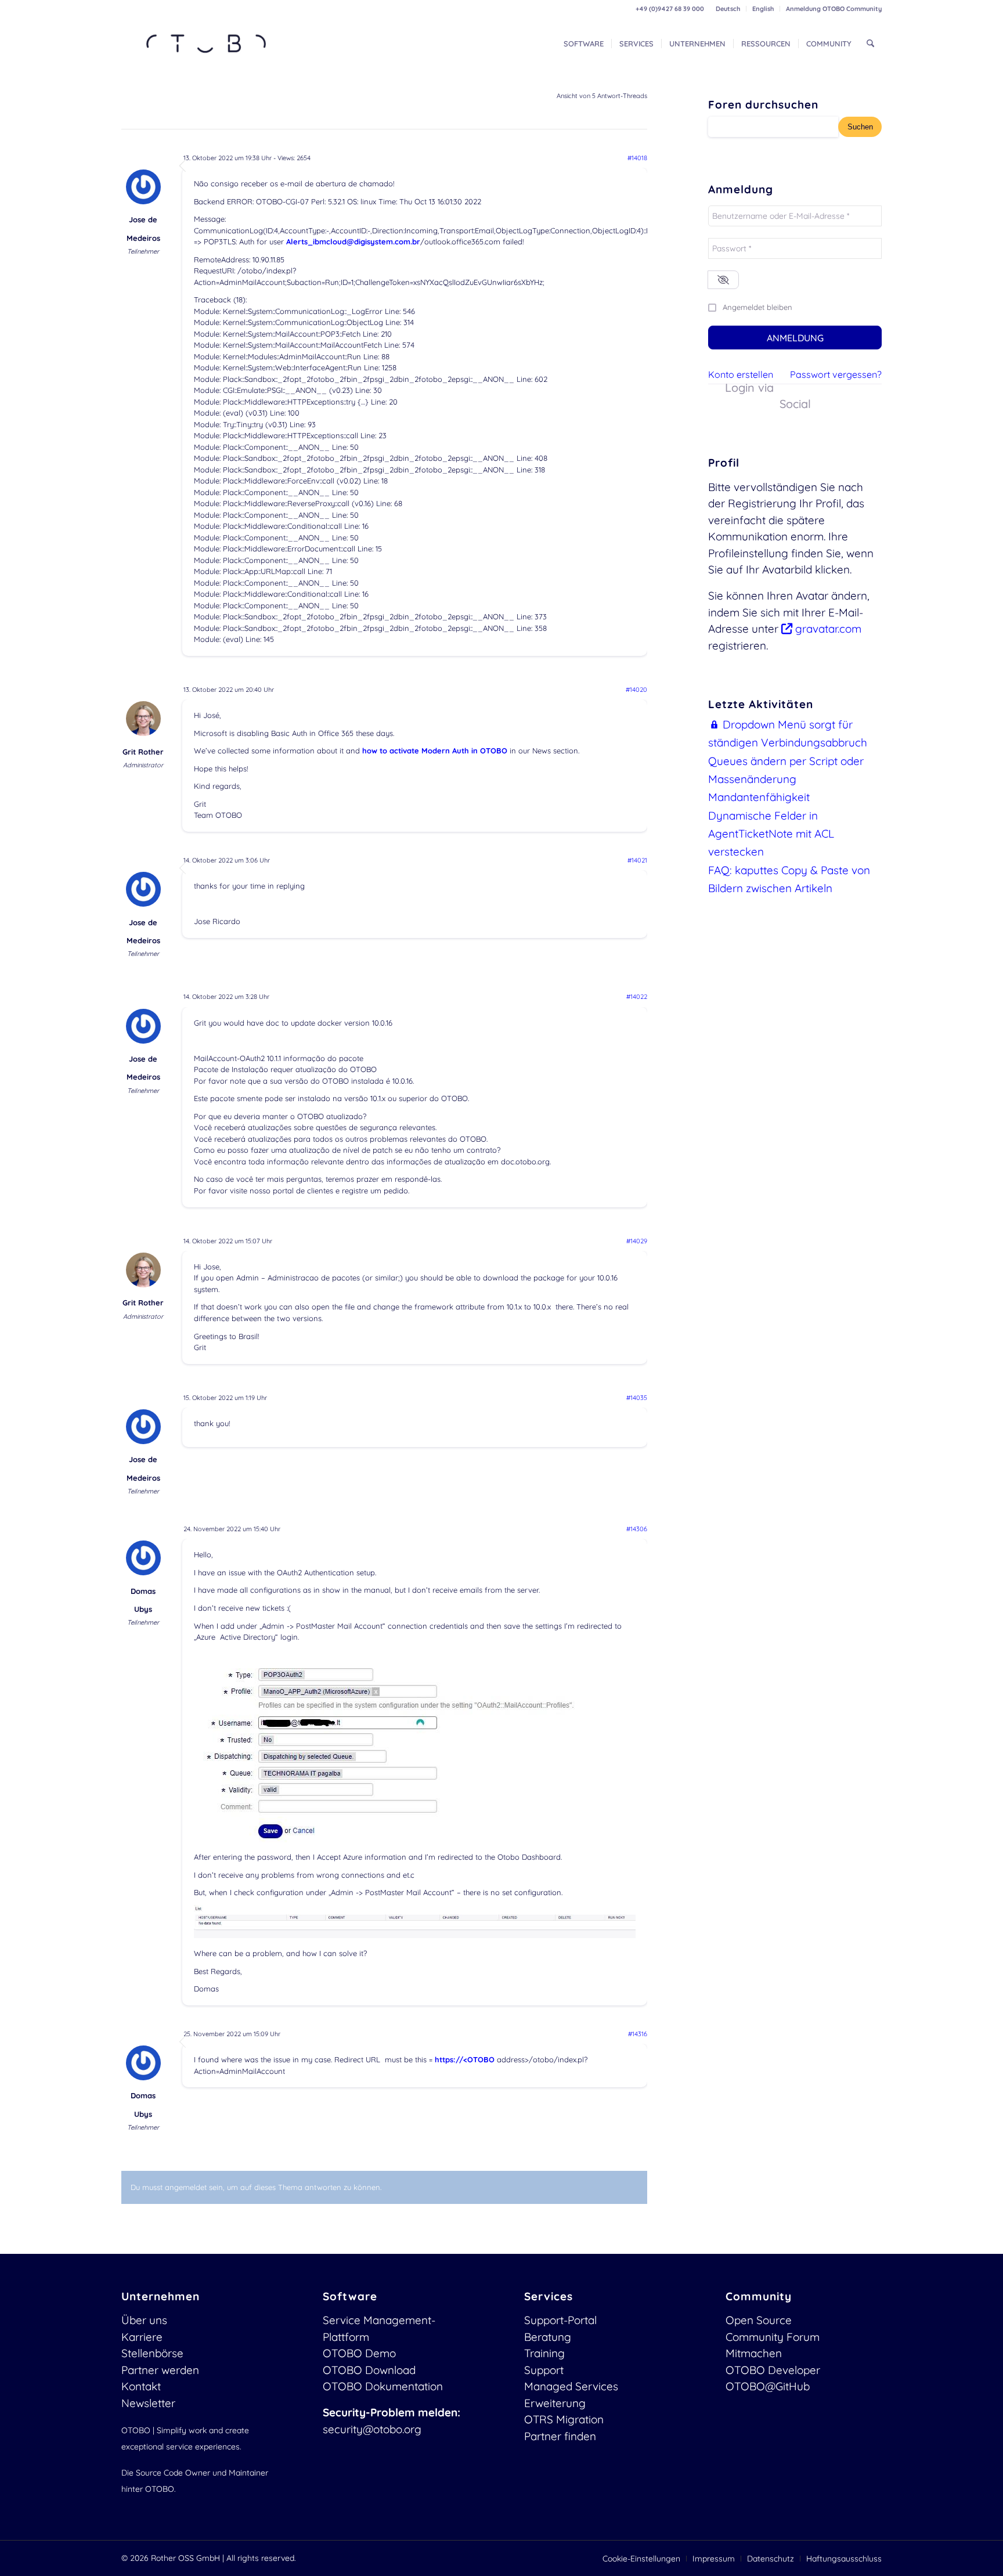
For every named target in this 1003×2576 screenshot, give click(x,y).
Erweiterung (555, 2403)
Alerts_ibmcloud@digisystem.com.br (353, 241)
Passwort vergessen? (836, 374)
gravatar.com (827, 629)
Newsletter (148, 2403)
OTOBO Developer (773, 2370)
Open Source (759, 2320)
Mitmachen (754, 2353)
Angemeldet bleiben (757, 307)
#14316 (638, 2034)
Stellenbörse (152, 2353)
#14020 (636, 690)
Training (544, 2353)
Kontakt (141, 2386)
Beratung (548, 2337)
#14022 (637, 997)
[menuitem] (728, 9)
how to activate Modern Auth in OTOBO (435, 751)
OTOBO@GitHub (768, 2386)
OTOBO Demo (359, 2353)
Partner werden (160, 2370)
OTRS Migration (564, 2419)
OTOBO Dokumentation (383, 2386)
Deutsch (728, 9)
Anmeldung (795, 338)
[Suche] (870, 44)
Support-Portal (560, 2320)
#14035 (637, 1398)
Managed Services (571, 2386)
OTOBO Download (369, 2370)
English (763, 9)
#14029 (637, 1241)
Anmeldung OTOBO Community (834, 9)
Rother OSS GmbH (185, 2558)
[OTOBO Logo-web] (207, 44)
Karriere (142, 2337)
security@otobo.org (372, 2429)
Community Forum (773, 2337)
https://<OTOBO (465, 2059)
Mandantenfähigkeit (759, 797)
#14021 (637, 860)
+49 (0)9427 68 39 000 (670, 9)
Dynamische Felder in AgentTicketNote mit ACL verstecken (771, 834)
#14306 (637, 1529)
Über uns (144, 2320)
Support (544, 2370)
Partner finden (560, 2436)
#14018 (637, 158)
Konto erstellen (741, 374)
